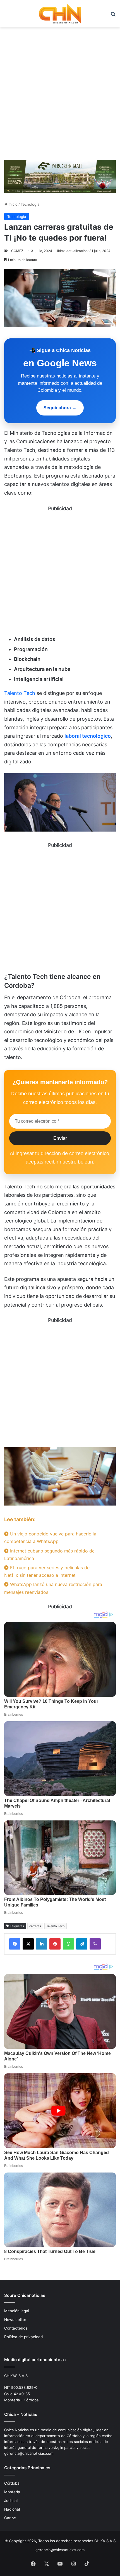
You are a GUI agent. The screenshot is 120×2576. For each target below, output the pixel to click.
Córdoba (12, 2483)
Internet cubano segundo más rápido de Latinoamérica (49, 1555)
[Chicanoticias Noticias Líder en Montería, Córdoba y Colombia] (60, 14)
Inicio (13, 204)
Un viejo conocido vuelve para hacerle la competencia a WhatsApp (50, 1538)
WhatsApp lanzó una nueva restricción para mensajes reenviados (53, 1588)
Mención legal (17, 2311)
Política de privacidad (23, 2337)
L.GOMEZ (16, 251)
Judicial (11, 2501)
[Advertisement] (60, 96)
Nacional (12, 2509)
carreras (35, 1926)
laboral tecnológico (88, 736)
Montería (12, 2492)
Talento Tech (20, 693)
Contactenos (16, 2328)
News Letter (15, 2319)
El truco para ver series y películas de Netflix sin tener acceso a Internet (47, 1571)
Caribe (10, 2518)
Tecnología (30, 204)
